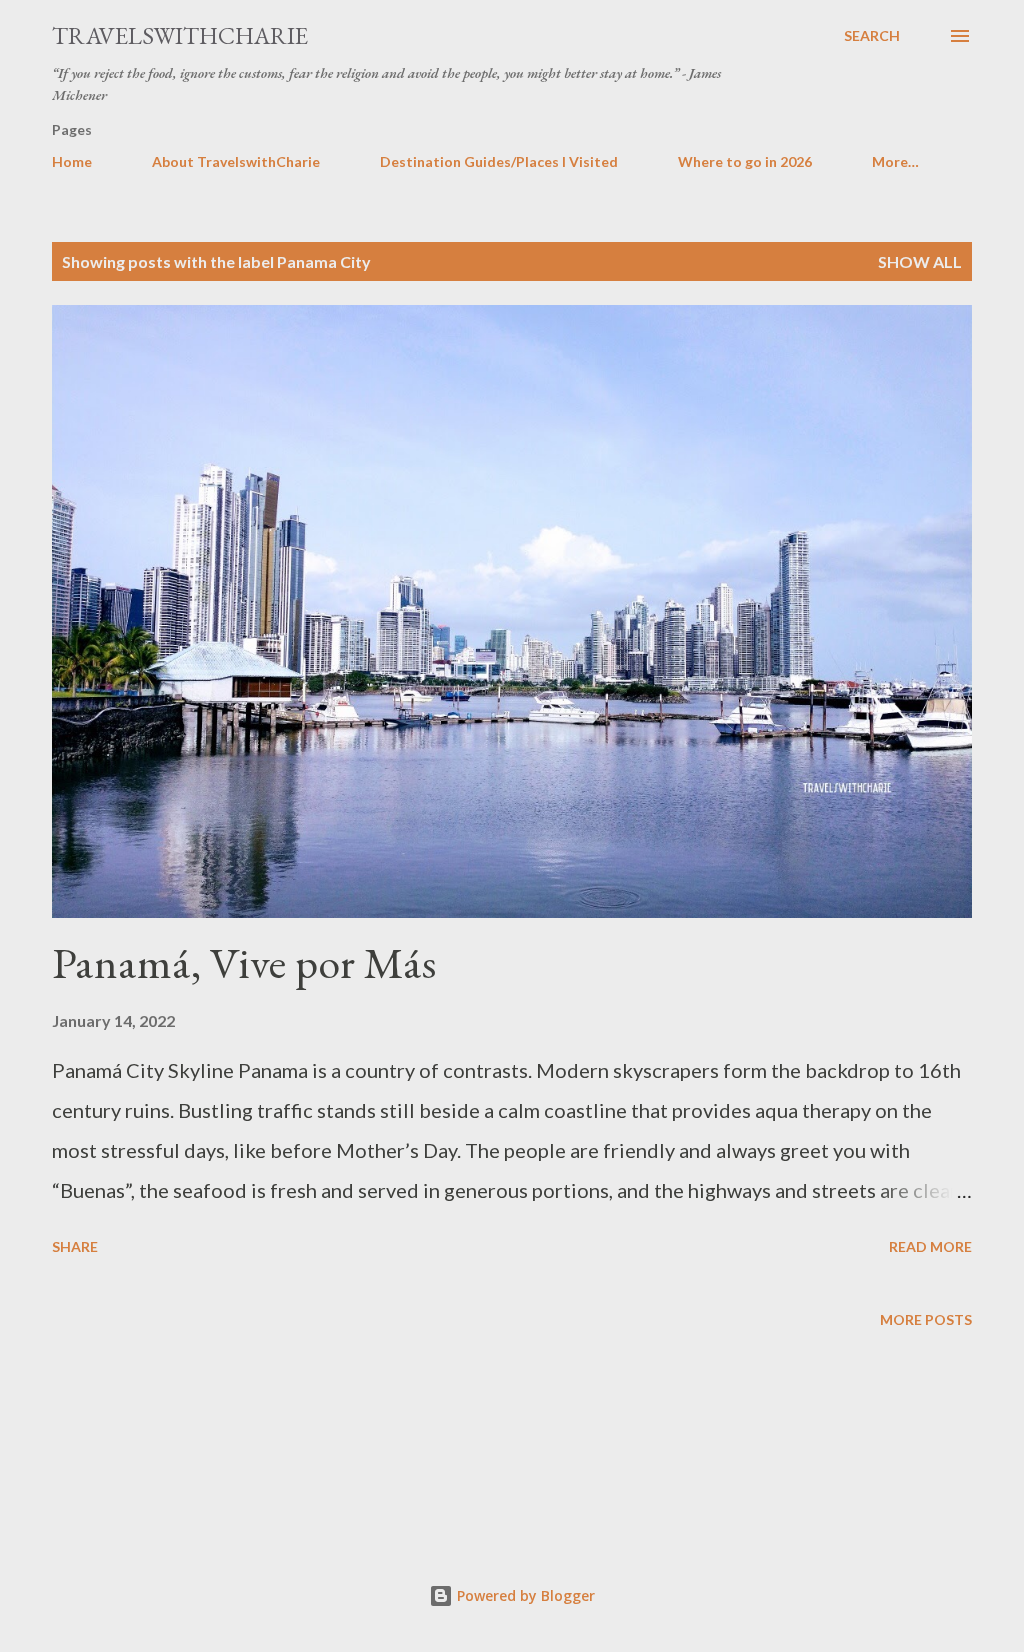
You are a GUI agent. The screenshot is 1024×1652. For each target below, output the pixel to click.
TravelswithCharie (180, 35)
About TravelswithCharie (236, 161)
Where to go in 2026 (745, 161)
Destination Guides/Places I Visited (499, 161)
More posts (926, 1319)
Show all (920, 261)
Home (72, 161)
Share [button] (75, 1246)
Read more (930, 1246)
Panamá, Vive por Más (244, 962)
